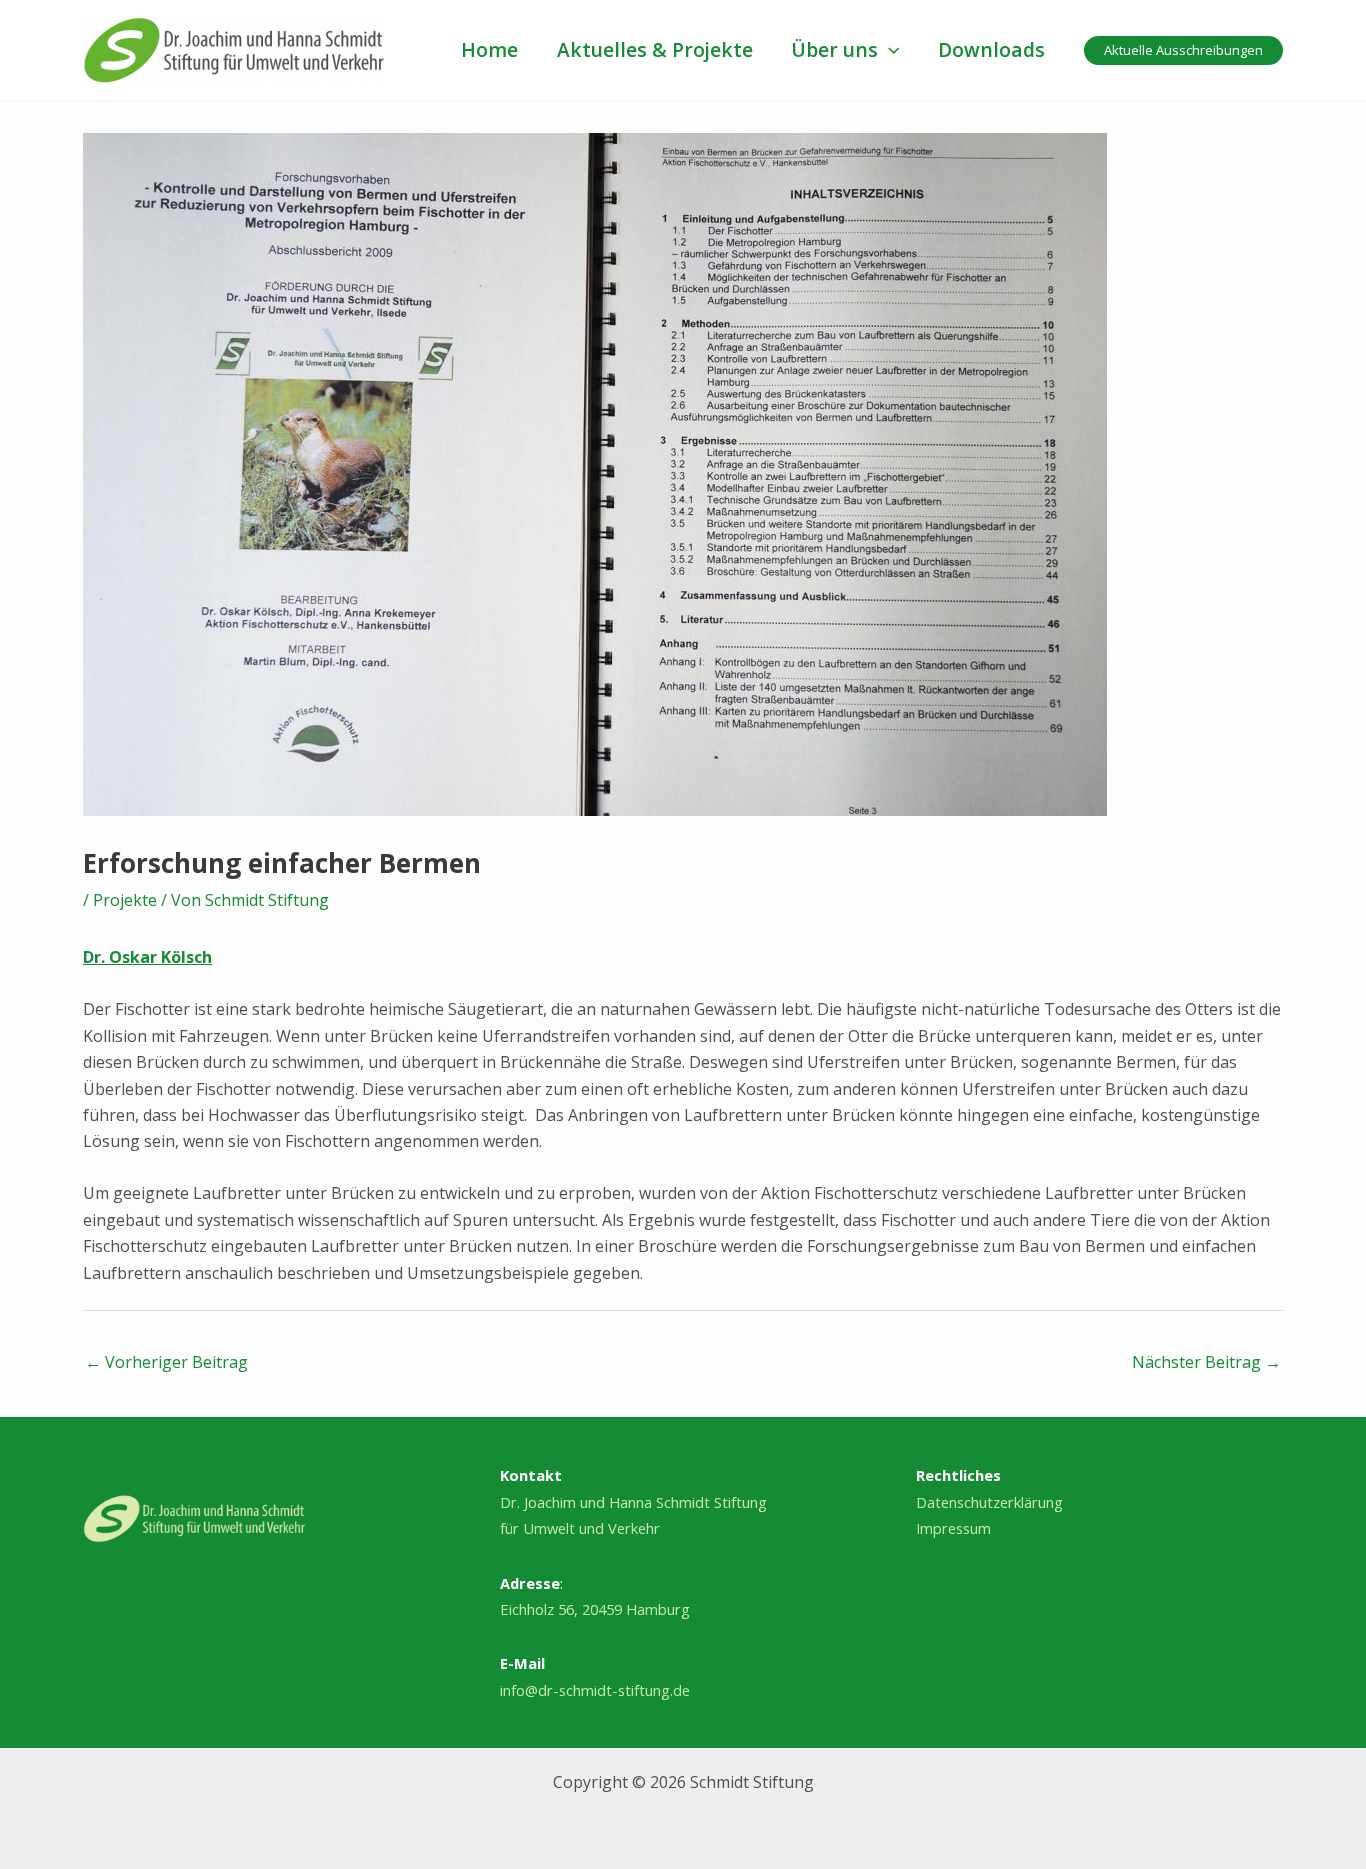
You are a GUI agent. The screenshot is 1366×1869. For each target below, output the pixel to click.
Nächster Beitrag (1206, 1362)
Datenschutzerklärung (989, 1502)
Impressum (953, 1528)
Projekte (125, 900)
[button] (889, 50)
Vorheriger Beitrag (166, 1362)
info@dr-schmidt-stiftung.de (595, 1690)
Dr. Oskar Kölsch (147, 957)
